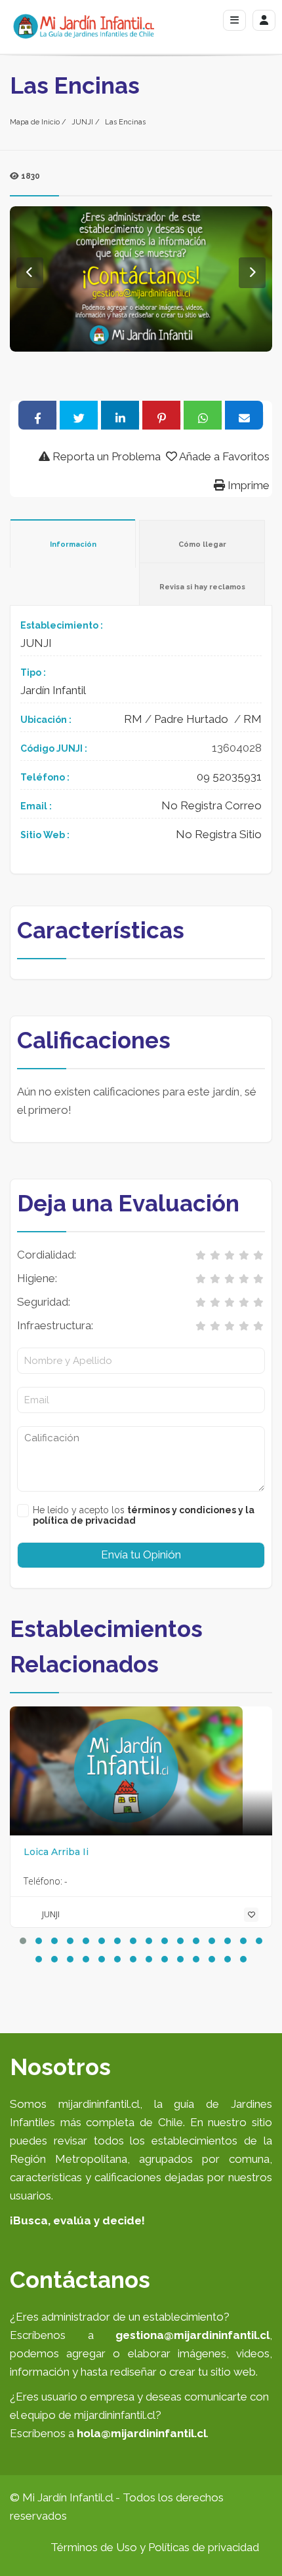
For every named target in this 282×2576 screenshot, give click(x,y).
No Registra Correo (211, 805)
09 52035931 (229, 777)
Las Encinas (125, 122)
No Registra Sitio (219, 834)
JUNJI (82, 122)
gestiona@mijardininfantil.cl (192, 2335)
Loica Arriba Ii (56, 1852)
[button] (23, 1941)
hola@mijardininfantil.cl (142, 2433)
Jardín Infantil (53, 690)
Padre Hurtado (191, 719)
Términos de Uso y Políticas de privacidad (155, 2547)
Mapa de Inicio (35, 122)
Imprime (247, 485)
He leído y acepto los (144, 1515)
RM (133, 719)
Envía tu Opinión (141, 1555)
